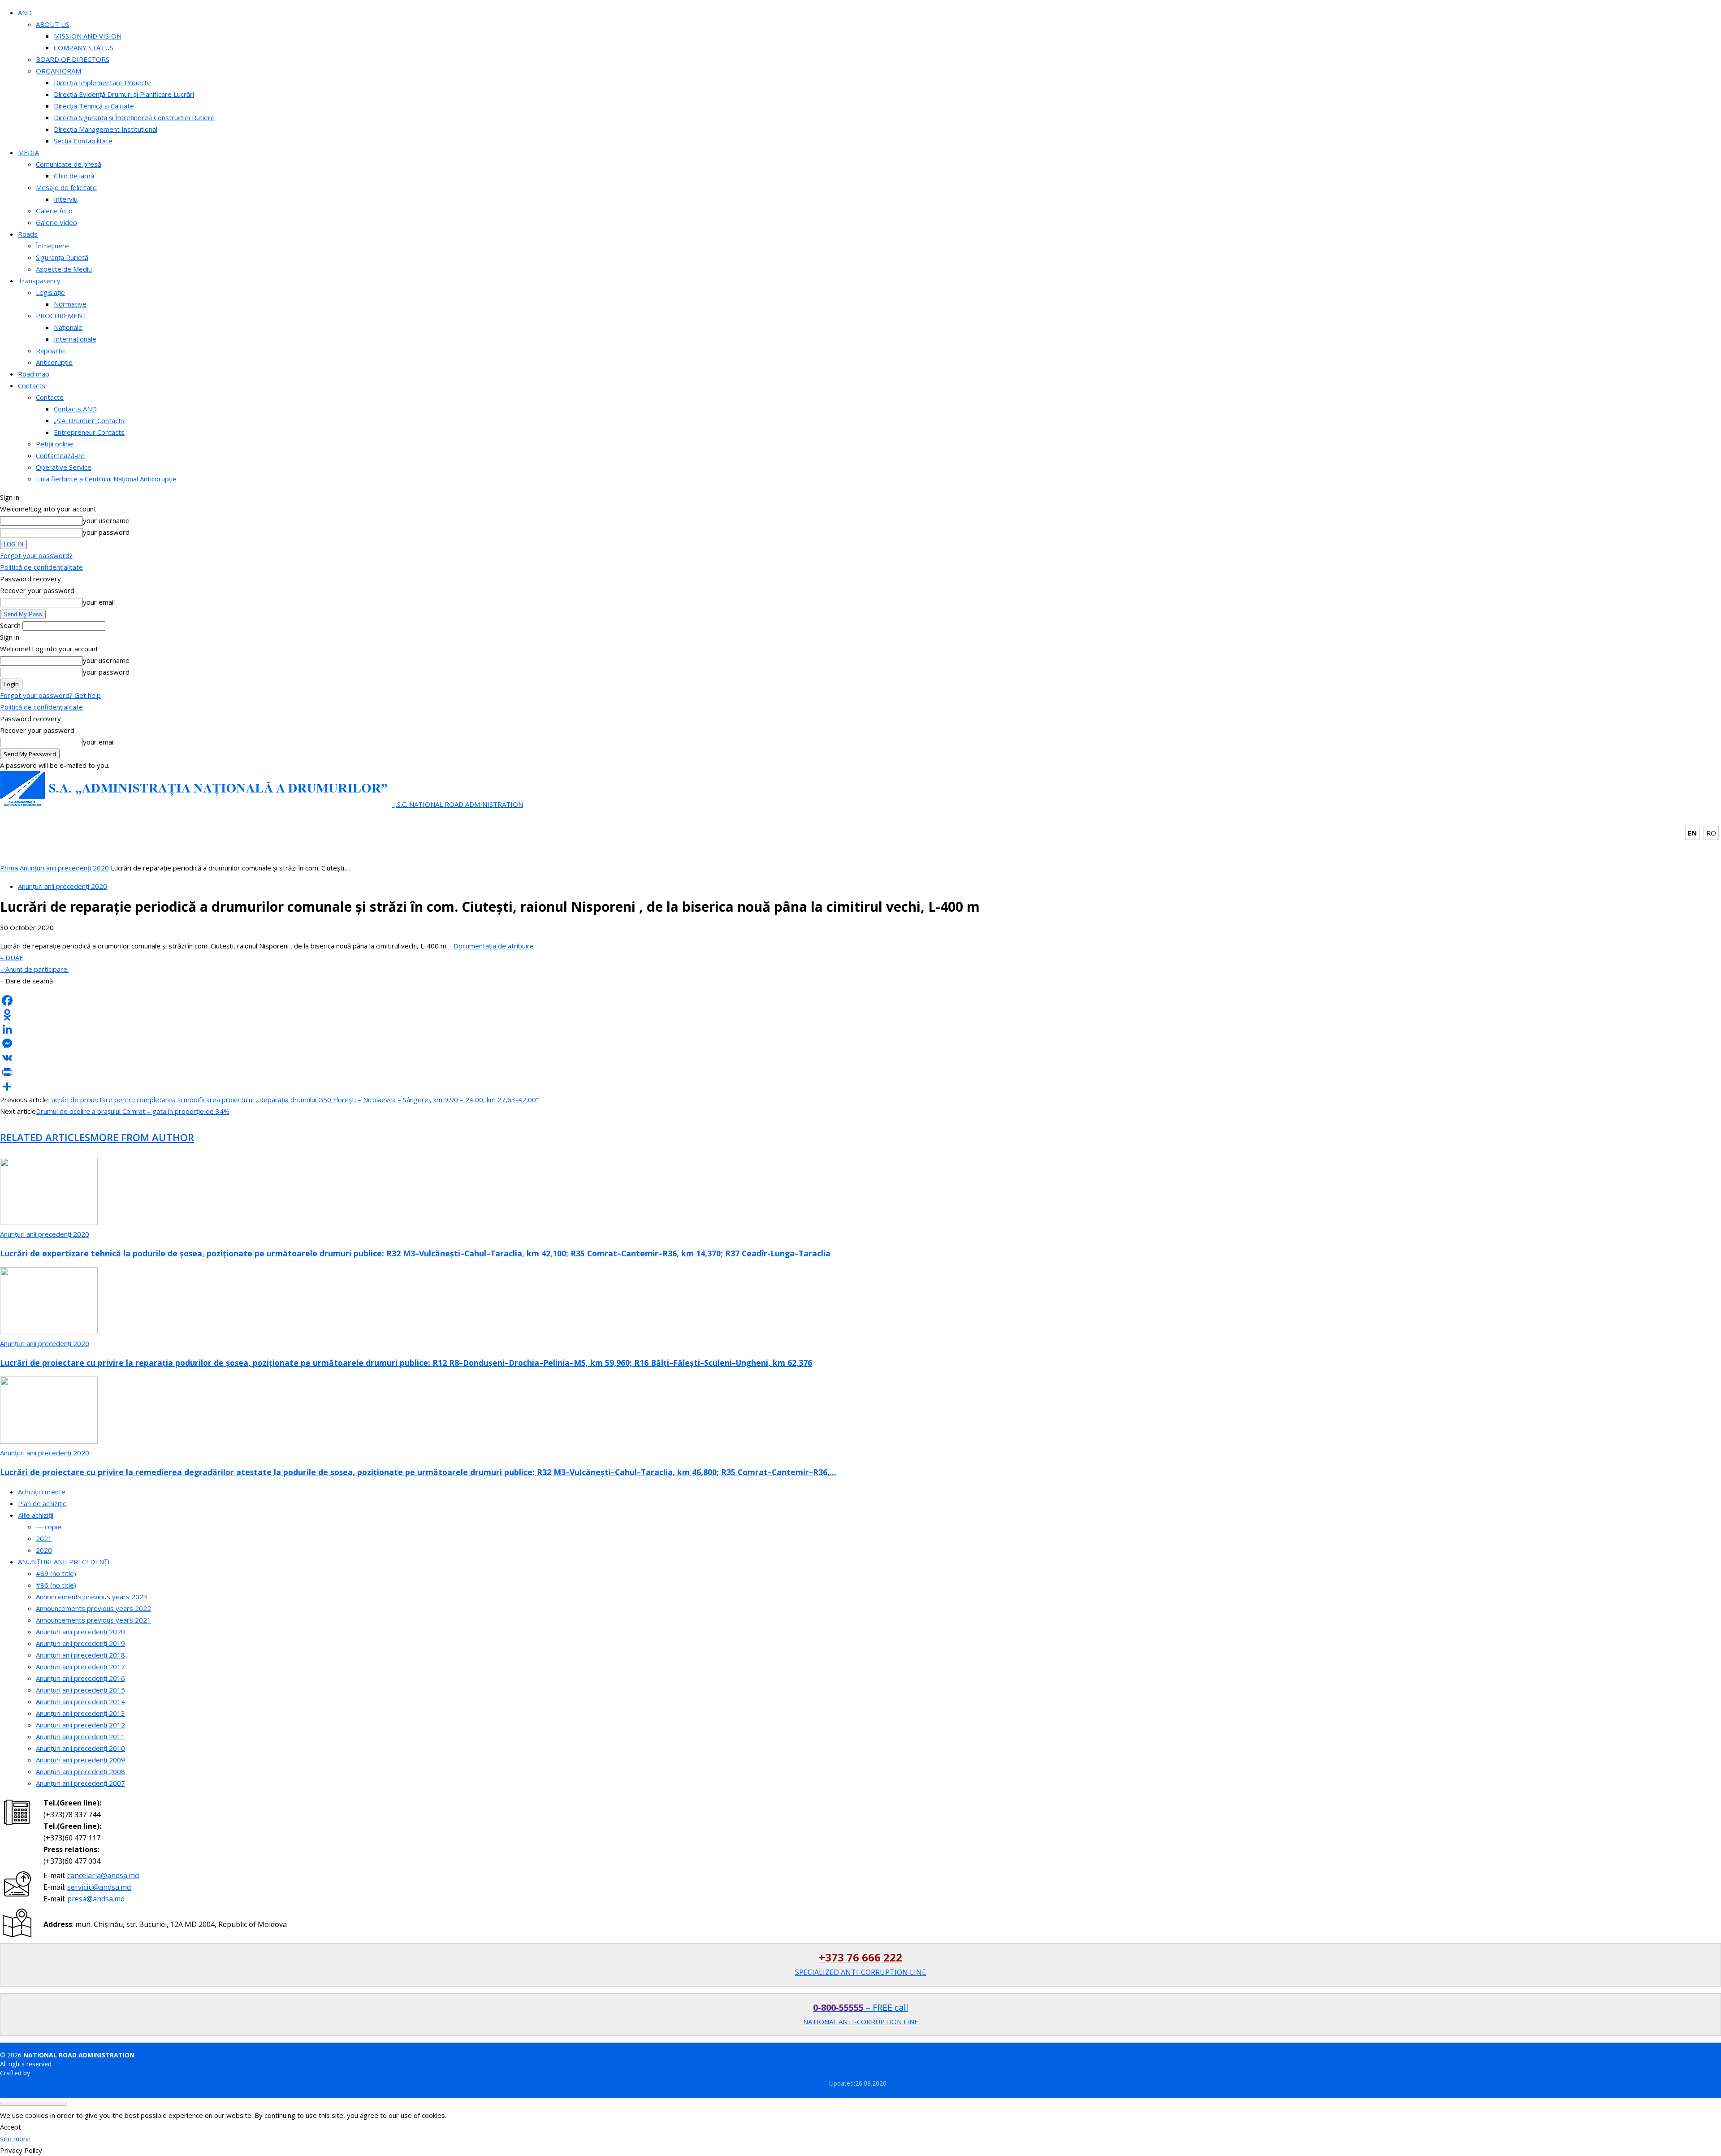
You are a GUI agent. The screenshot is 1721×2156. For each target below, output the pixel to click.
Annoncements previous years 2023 (92, 1597)
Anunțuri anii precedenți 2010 (80, 1748)
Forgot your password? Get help (50, 695)
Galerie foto (54, 211)
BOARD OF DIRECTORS (73, 59)
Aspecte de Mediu (64, 269)
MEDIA (28, 152)
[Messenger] (860, 1043)
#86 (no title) (56, 1585)
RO (1711, 833)
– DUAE (12, 957)
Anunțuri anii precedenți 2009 (80, 1760)
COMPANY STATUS (84, 48)
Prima (9, 868)
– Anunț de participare (34, 969)
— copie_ (50, 1527)
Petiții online (54, 444)
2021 (44, 1538)
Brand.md (46, 2073)
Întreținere (52, 246)
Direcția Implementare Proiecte (102, 82)
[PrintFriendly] (860, 1072)
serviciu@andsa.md (99, 1887)
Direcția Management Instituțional (106, 129)
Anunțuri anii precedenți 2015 (80, 1690)
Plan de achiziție (42, 1503)
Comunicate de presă (69, 164)
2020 (44, 1550)
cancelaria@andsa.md (103, 1875)
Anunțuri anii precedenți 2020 (64, 868)
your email (99, 602)
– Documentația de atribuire (491, 946)
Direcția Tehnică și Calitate (94, 106)
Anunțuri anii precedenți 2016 (80, 1678)
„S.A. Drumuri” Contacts (89, 420)
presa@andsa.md (96, 1899)
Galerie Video (56, 222)
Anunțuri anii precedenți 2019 (80, 1643)
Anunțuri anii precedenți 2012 (80, 1725)
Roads (28, 234)
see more (15, 2139)
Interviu (66, 199)
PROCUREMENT (61, 316)
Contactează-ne (60, 455)
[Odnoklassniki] (860, 1015)
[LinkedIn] (860, 1029)
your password (106, 532)
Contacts (32, 385)
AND (25, 13)
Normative (70, 304)
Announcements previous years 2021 (93, 1620)
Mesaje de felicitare (66, 187)
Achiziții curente (42, 1492)
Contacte (50, 397)
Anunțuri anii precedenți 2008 (80, 1771)
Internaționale (75, 339)
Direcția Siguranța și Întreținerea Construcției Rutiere (134, 117)
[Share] (860, 1087)
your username (106, 520)
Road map (34, 374)
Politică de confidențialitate (41, 567)
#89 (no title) (56, 1573)
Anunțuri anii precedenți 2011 (80, 1736)
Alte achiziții (36, 1515)
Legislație (50, 292)
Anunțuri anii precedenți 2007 (80, 1783)
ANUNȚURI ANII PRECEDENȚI (64, 1562)
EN (1692, 833)
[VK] (860, 1058)
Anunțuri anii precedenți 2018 (80, 1655)
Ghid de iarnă (74, 176)
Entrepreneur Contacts (89, 432)
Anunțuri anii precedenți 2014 (80, 1701)
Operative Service (64, 467)
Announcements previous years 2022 (93, 1608)
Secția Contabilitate (83, 141)
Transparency (39, 281)
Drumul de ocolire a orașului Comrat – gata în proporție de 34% (133, 1111)
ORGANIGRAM (58, 71)
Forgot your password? (36, 555)
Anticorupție (54, 362)
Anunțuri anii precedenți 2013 (80, 1713)
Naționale (68, 327)
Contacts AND (75, 409)
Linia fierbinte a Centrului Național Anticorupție (106, 479)
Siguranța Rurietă (62, 257)
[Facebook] (860, 1000)
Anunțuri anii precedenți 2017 (80, 1667)
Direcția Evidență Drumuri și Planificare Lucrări (124, 94)
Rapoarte (50, 351)
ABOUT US (53, 24)
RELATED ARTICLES (45, 1137)
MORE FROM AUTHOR (142, 1137)
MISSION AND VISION (88, 36)
